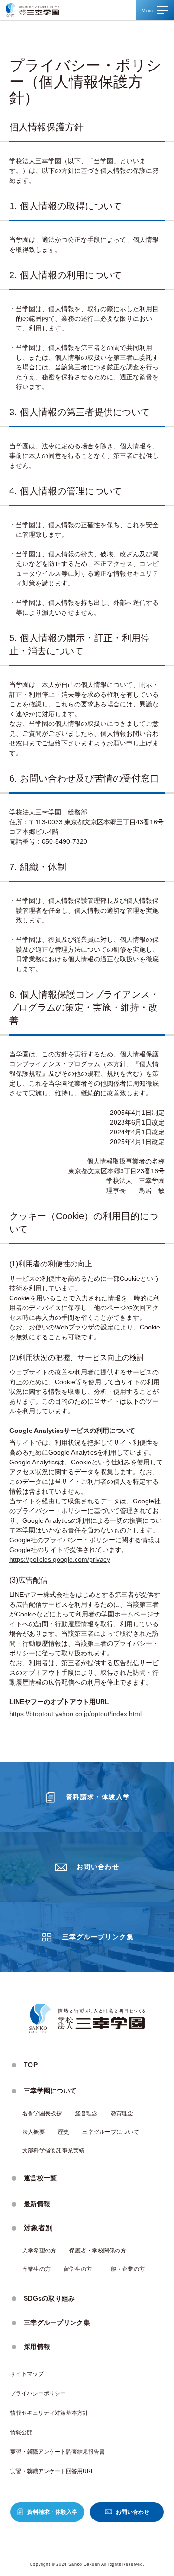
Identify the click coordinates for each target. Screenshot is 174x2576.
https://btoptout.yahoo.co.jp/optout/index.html (75, 1714)
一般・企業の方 (125, 2269)
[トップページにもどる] (32, 10)
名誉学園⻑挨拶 (42, 2113)
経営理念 (87, 2113)
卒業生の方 (36, 2269)
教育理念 (122, 2113)
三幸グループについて (110, 2132)
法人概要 (34, 2132)
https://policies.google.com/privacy (60, 1559)
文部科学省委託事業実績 (54, 2150)
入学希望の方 (39, 2251)
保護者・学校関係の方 (97, 2251)
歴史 (64, 2132)
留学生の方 (78, 2269)
